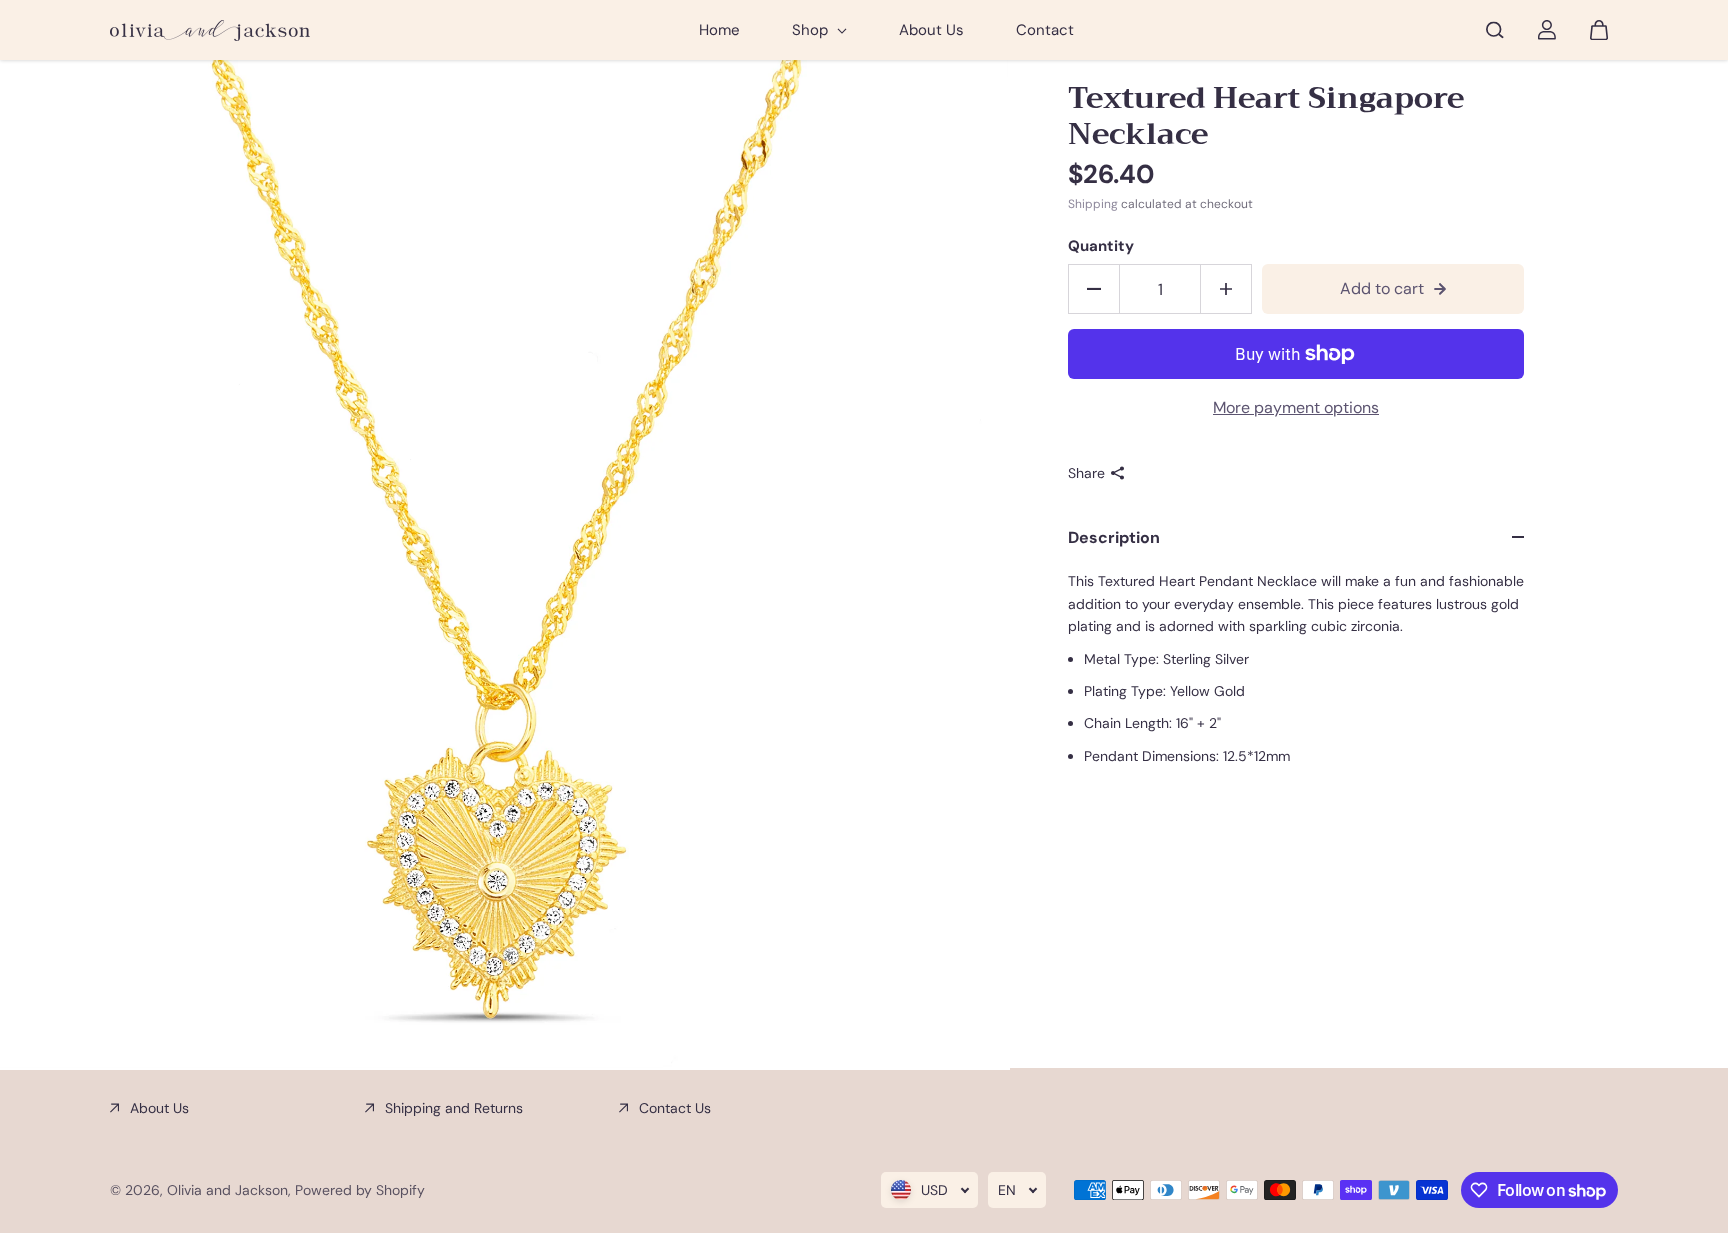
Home (719, 30)
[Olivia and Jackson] (210, 30)
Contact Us (675, 1108)
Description (1114, 537)
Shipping (1093, 204)
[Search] (1495, 30)
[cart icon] (1599, 30)
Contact (1045, 30)
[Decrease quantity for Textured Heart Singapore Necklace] (1094, 289)
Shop (812, 30)
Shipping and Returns (454, 1108)
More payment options (1296, 407)
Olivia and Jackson (227, 1190)
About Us (931, 30)
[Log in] (1547, 30)
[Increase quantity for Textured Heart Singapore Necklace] (1226, 289)
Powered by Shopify (360, 1190)
